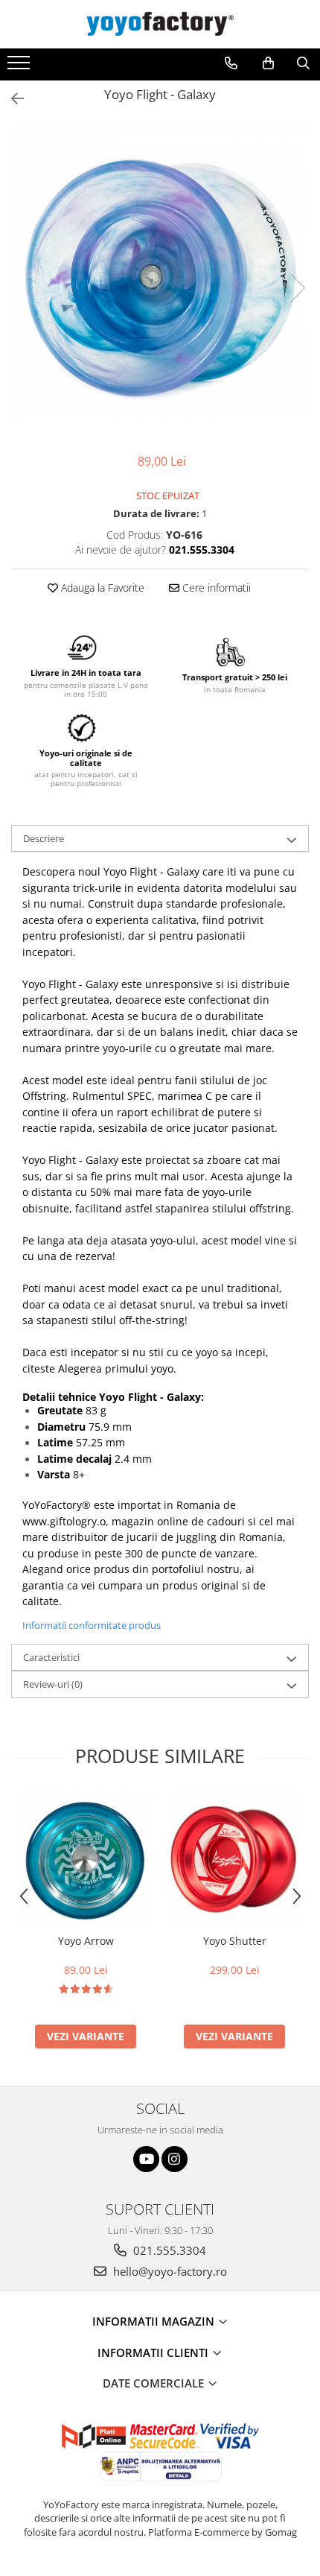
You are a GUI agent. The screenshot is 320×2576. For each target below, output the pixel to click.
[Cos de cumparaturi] (268, 63)
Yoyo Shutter (235, 1941)
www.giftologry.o (64, 1521)
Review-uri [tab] (53, 1684)
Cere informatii (215, 588)
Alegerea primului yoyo (116, 1368)
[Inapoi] (11, 99)
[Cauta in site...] (303, 63)
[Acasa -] (160, 24)
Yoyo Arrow (86, 1941)
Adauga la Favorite (101, 588)
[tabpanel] (160, 273)
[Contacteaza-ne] (231, 63)
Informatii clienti (154, 2352)
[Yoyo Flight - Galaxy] (160, 273)
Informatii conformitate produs (92, 1625)
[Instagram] (175, 2159)
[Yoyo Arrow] (86, 1859)
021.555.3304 (168, 2250)
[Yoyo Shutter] (234, 1859)
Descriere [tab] (44, 838)
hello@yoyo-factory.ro (169, 2271)
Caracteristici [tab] (51, 1657)
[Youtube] (146, 2159)
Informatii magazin (155, 2321)
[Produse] (20, 67)
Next (297, 288)
